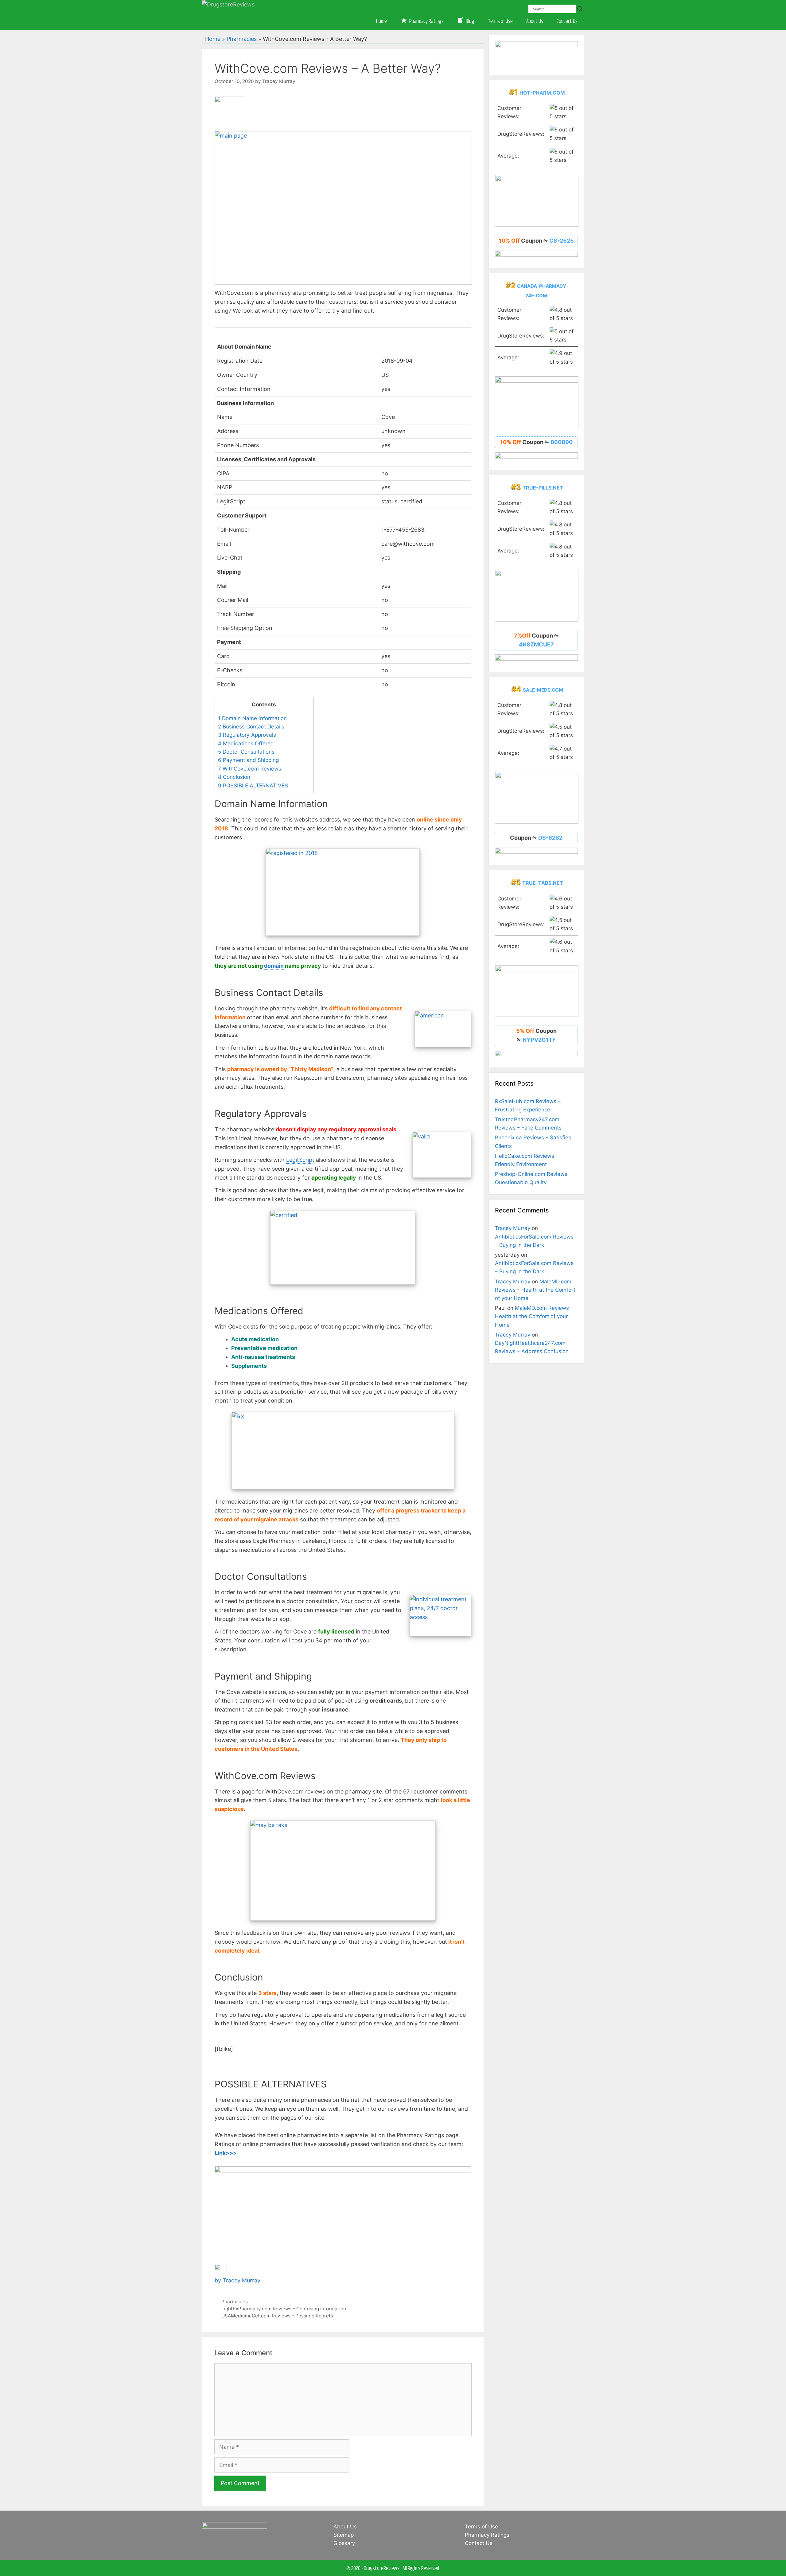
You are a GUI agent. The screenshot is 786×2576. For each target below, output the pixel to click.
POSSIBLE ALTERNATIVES (253, 785)
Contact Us (567, 21)
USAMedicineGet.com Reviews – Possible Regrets (277, 2316)
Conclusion (234, 777)
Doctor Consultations (246, 752)
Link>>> (226, 2153)
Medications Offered (246, 743)
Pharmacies (242, 39)
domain (274, 966)
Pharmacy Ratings (487, 2535)
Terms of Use (500, 21)
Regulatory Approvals (247, 735)
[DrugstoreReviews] (228, 4)
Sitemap (344, 2535)
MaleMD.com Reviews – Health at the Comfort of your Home (535, 1290)
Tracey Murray (513, 1228)
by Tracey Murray (237, 2280)
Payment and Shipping (248, 760)
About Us (535, 21)
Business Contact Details (251, 726)
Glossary (344, 2543)
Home (381, 21)
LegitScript (300, 1160)
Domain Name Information (252, 718)
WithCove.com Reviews (250, 769)
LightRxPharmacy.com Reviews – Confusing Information (284, 2309)
